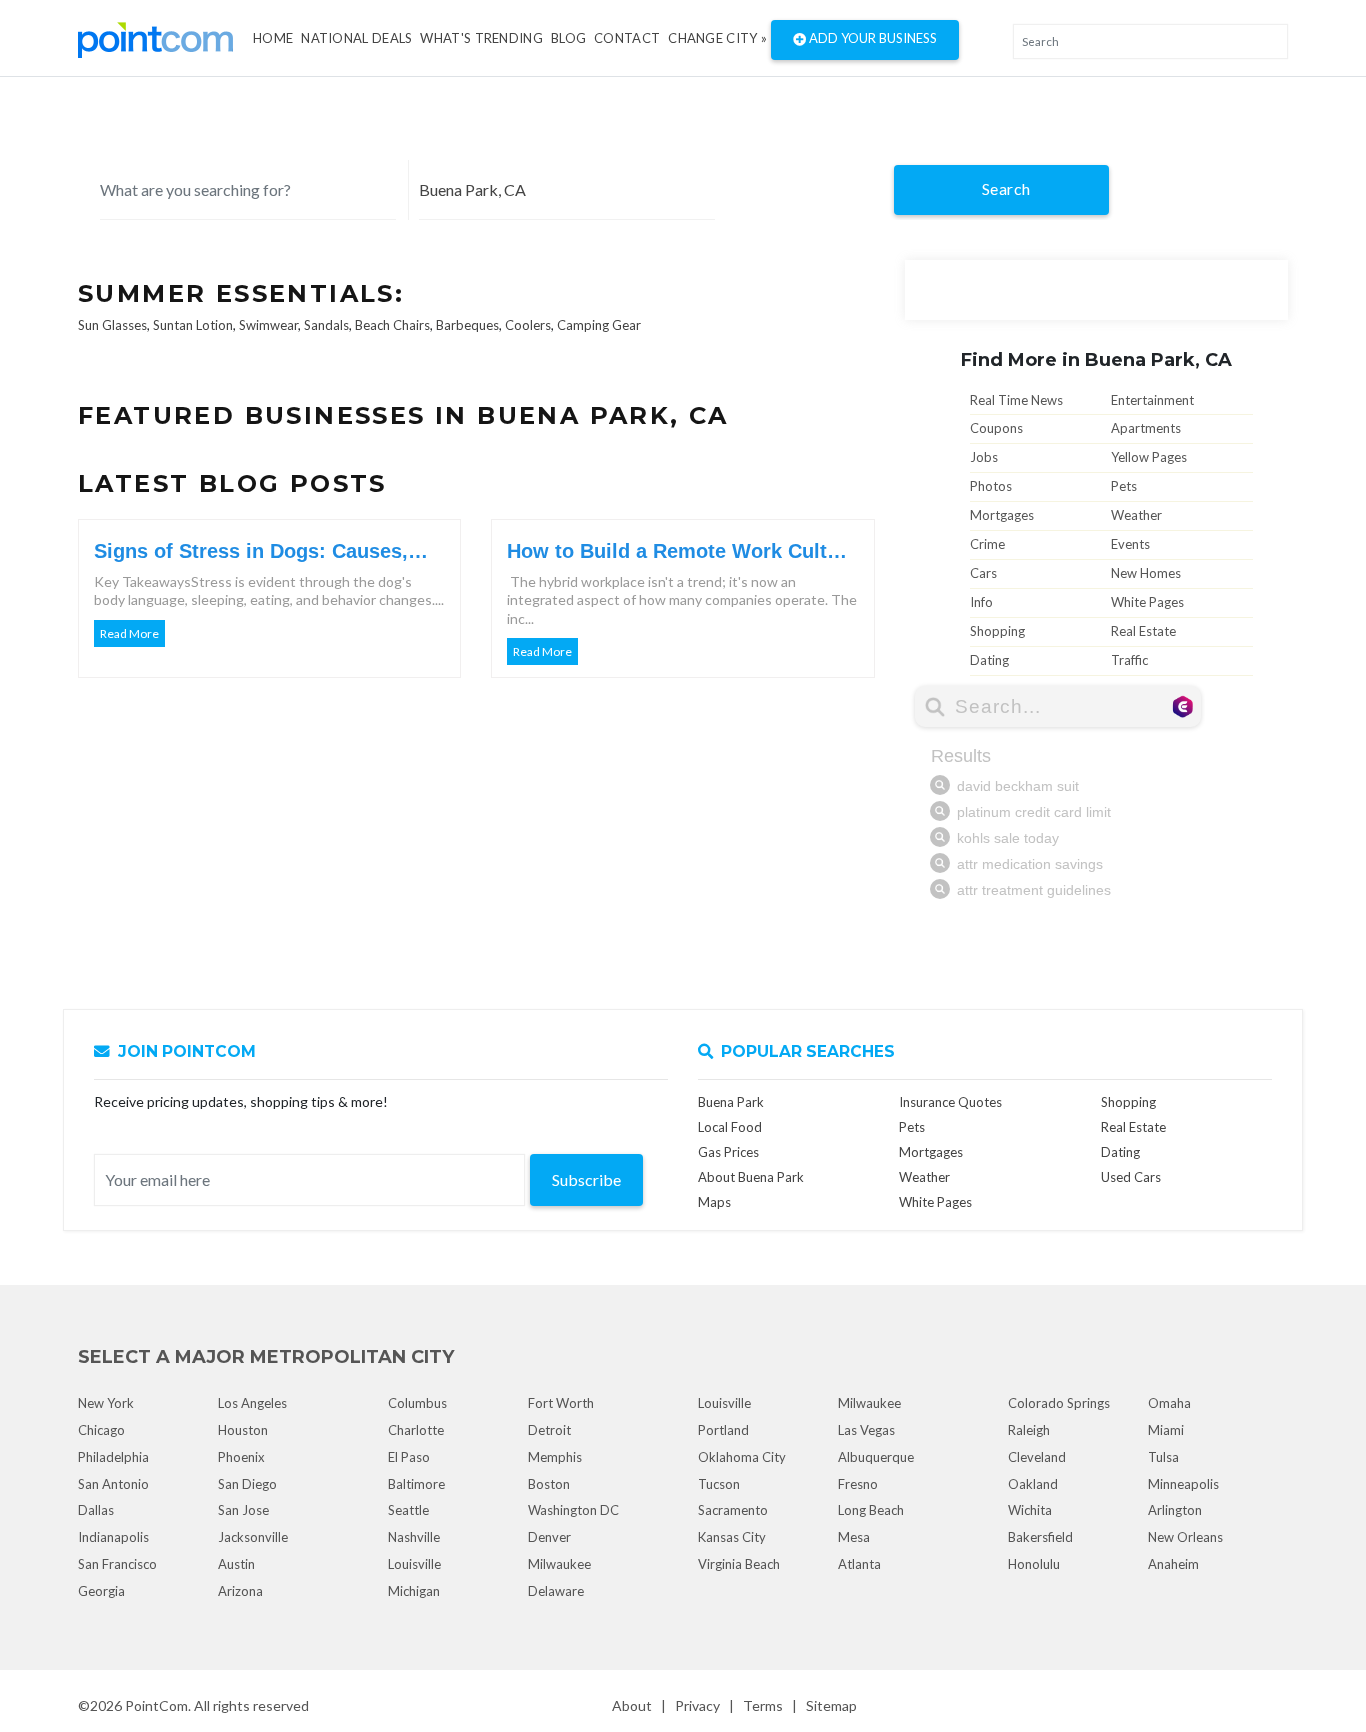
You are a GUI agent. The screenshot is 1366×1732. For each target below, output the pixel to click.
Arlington (1175, 1510)
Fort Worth (561, 1403)
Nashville (414, 1537)
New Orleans (1185, 1537)
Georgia (101, 1591)
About (632, 1705)
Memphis (555, 1457)
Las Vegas (866, 1430)
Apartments (1146, 428)
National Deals (356, 38)
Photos (991, 486)
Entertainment (1152, 400)
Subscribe (586, 1179)
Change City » (717, 38)
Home (273, 38)
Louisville (414, 1564)
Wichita (1030, 1510)
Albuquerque (876, 1457)
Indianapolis (113, 1537)
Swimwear (268, 325)
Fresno (858, 1484)
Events (1130, 544)
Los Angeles (252, 1403)
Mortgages (1002, 515)
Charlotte (416, 1430)
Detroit (549, 1430)
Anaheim (1173, 1564)
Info (981, 602)
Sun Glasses (112, 325)
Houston (243, 1430)
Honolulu (1034, 1564)
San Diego (247, 1484)
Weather (1136, 515)
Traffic (1129, 660)
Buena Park (731, 1102)
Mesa (854, 1537)
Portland (723, 1430)
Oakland (1033, 1484)
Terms (763, 1705)
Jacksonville (253, 1537)
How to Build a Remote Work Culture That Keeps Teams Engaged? (682, 551)
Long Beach (871, 1510)
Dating (989, 660)
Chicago (101, 1430)
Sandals (326, 325)
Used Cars (1131, 1177)
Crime (987, 544)
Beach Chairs (392, 325)
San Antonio (113, 1484)
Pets (1124, 486)
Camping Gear (599, 325)
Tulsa (1163, 1457)
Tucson (719, 1484)
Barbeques (467, 325)
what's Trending (481, 38)
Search (1006, 188)
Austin (236, 1564)
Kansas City (732, 1537)
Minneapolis (1183, 1484)
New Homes (1146, 573)
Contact (627, 38)
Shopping (997, 631)
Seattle (408, 1510)
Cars (983, 573)
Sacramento (733, 1510)
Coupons (996, 428)
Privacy (697, 1705)
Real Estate (1143, 631)
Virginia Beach (739, 1564)
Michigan (414, 1591)
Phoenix (241, 1457)
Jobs (984, 457)
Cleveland (1037, 1457)
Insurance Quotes (950, 1102)
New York (106, 1403)
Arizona (240, 1591)
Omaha (1169, 1403)
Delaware (556, 1591)
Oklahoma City (742, 1457)
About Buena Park (751, 1177)
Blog (568, 38)
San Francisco (117, 1564)
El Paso (409, 1457)
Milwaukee (559, 1564)
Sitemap (831, 1705)
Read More (129, 633)
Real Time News (1016, 400)
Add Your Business (871, 38)
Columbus (417, 1403)
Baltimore (416, 1484)
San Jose (243, 1510)
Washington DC (573, 1510)
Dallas (96, 1510)
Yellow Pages (1149, 457)
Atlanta (859, 1564)
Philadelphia (113, 1457)
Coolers (528, 325)
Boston (549, 1484)
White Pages (1147, 602)
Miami (1166, 1430)
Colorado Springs (1059, 1403)
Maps (714, 1202)
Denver (549, 1537)
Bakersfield (1040, 1537)
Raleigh (1029, 1430)
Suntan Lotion (193, 325)
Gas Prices (728, 1152)
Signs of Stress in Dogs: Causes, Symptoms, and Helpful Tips (251, 551)
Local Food (730, 1127)
